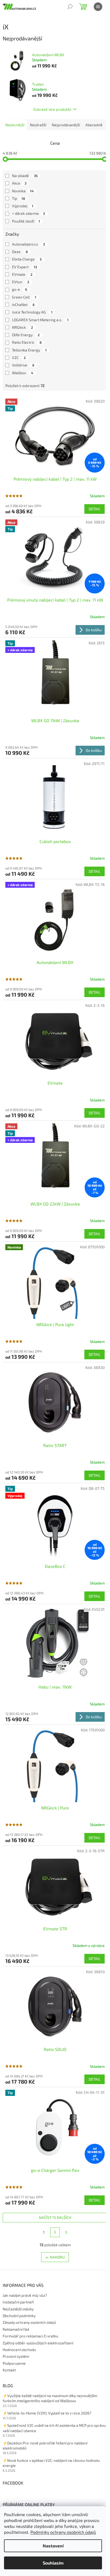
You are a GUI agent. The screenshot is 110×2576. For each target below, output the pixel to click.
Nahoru (57, 2257)
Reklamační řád (16, 2329)
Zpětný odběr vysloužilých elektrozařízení (38, 2343)
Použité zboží (26, 221)
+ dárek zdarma (28, 213)
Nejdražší (38, 125)
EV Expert (25, 267)
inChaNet (23, 305)
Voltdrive (23, 365)
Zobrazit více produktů (52, 109)
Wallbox (23, 373)
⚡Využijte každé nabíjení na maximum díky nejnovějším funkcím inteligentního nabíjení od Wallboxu (50, 2398)
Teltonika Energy (29, 350)
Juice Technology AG (32, 312)
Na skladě (25, 176)
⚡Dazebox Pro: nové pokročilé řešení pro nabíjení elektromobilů (45, 2445)
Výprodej (23, 206)
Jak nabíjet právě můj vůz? (25, 2295)
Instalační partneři (18, 2302)
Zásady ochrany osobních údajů (29, 2322)
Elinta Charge (27, 259)
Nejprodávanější (66, 125)
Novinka (23, 191)
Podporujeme (14, 2363)
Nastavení (53, 2546)
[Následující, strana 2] (55, 2232)
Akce (19, 183)
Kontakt (9, 2370)
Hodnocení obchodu (19, 2350)
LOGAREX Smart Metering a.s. (40, 320)
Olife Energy (26, 335)
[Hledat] (70, 7)
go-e (20, 289)
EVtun (21, 282)
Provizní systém (16, 2356)
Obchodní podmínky (19, 2316)
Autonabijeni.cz (28, 244)
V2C (19, 357)
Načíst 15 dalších (55, 2217)
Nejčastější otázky (18, 2309)
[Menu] (98, 7)
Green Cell (24, 297)
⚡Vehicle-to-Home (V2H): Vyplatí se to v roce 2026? (47, 2413)
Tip (19, 198)
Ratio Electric (27, 342)
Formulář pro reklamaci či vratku (30, 2336)
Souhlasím (53, 2563)
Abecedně (94, 125)
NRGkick (23, 327)
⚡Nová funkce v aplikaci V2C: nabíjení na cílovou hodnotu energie (51, 2463)
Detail (95, 509)
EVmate (22, 274)
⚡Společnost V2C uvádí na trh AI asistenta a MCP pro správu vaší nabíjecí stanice (54, 2428)
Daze (20, 252)
